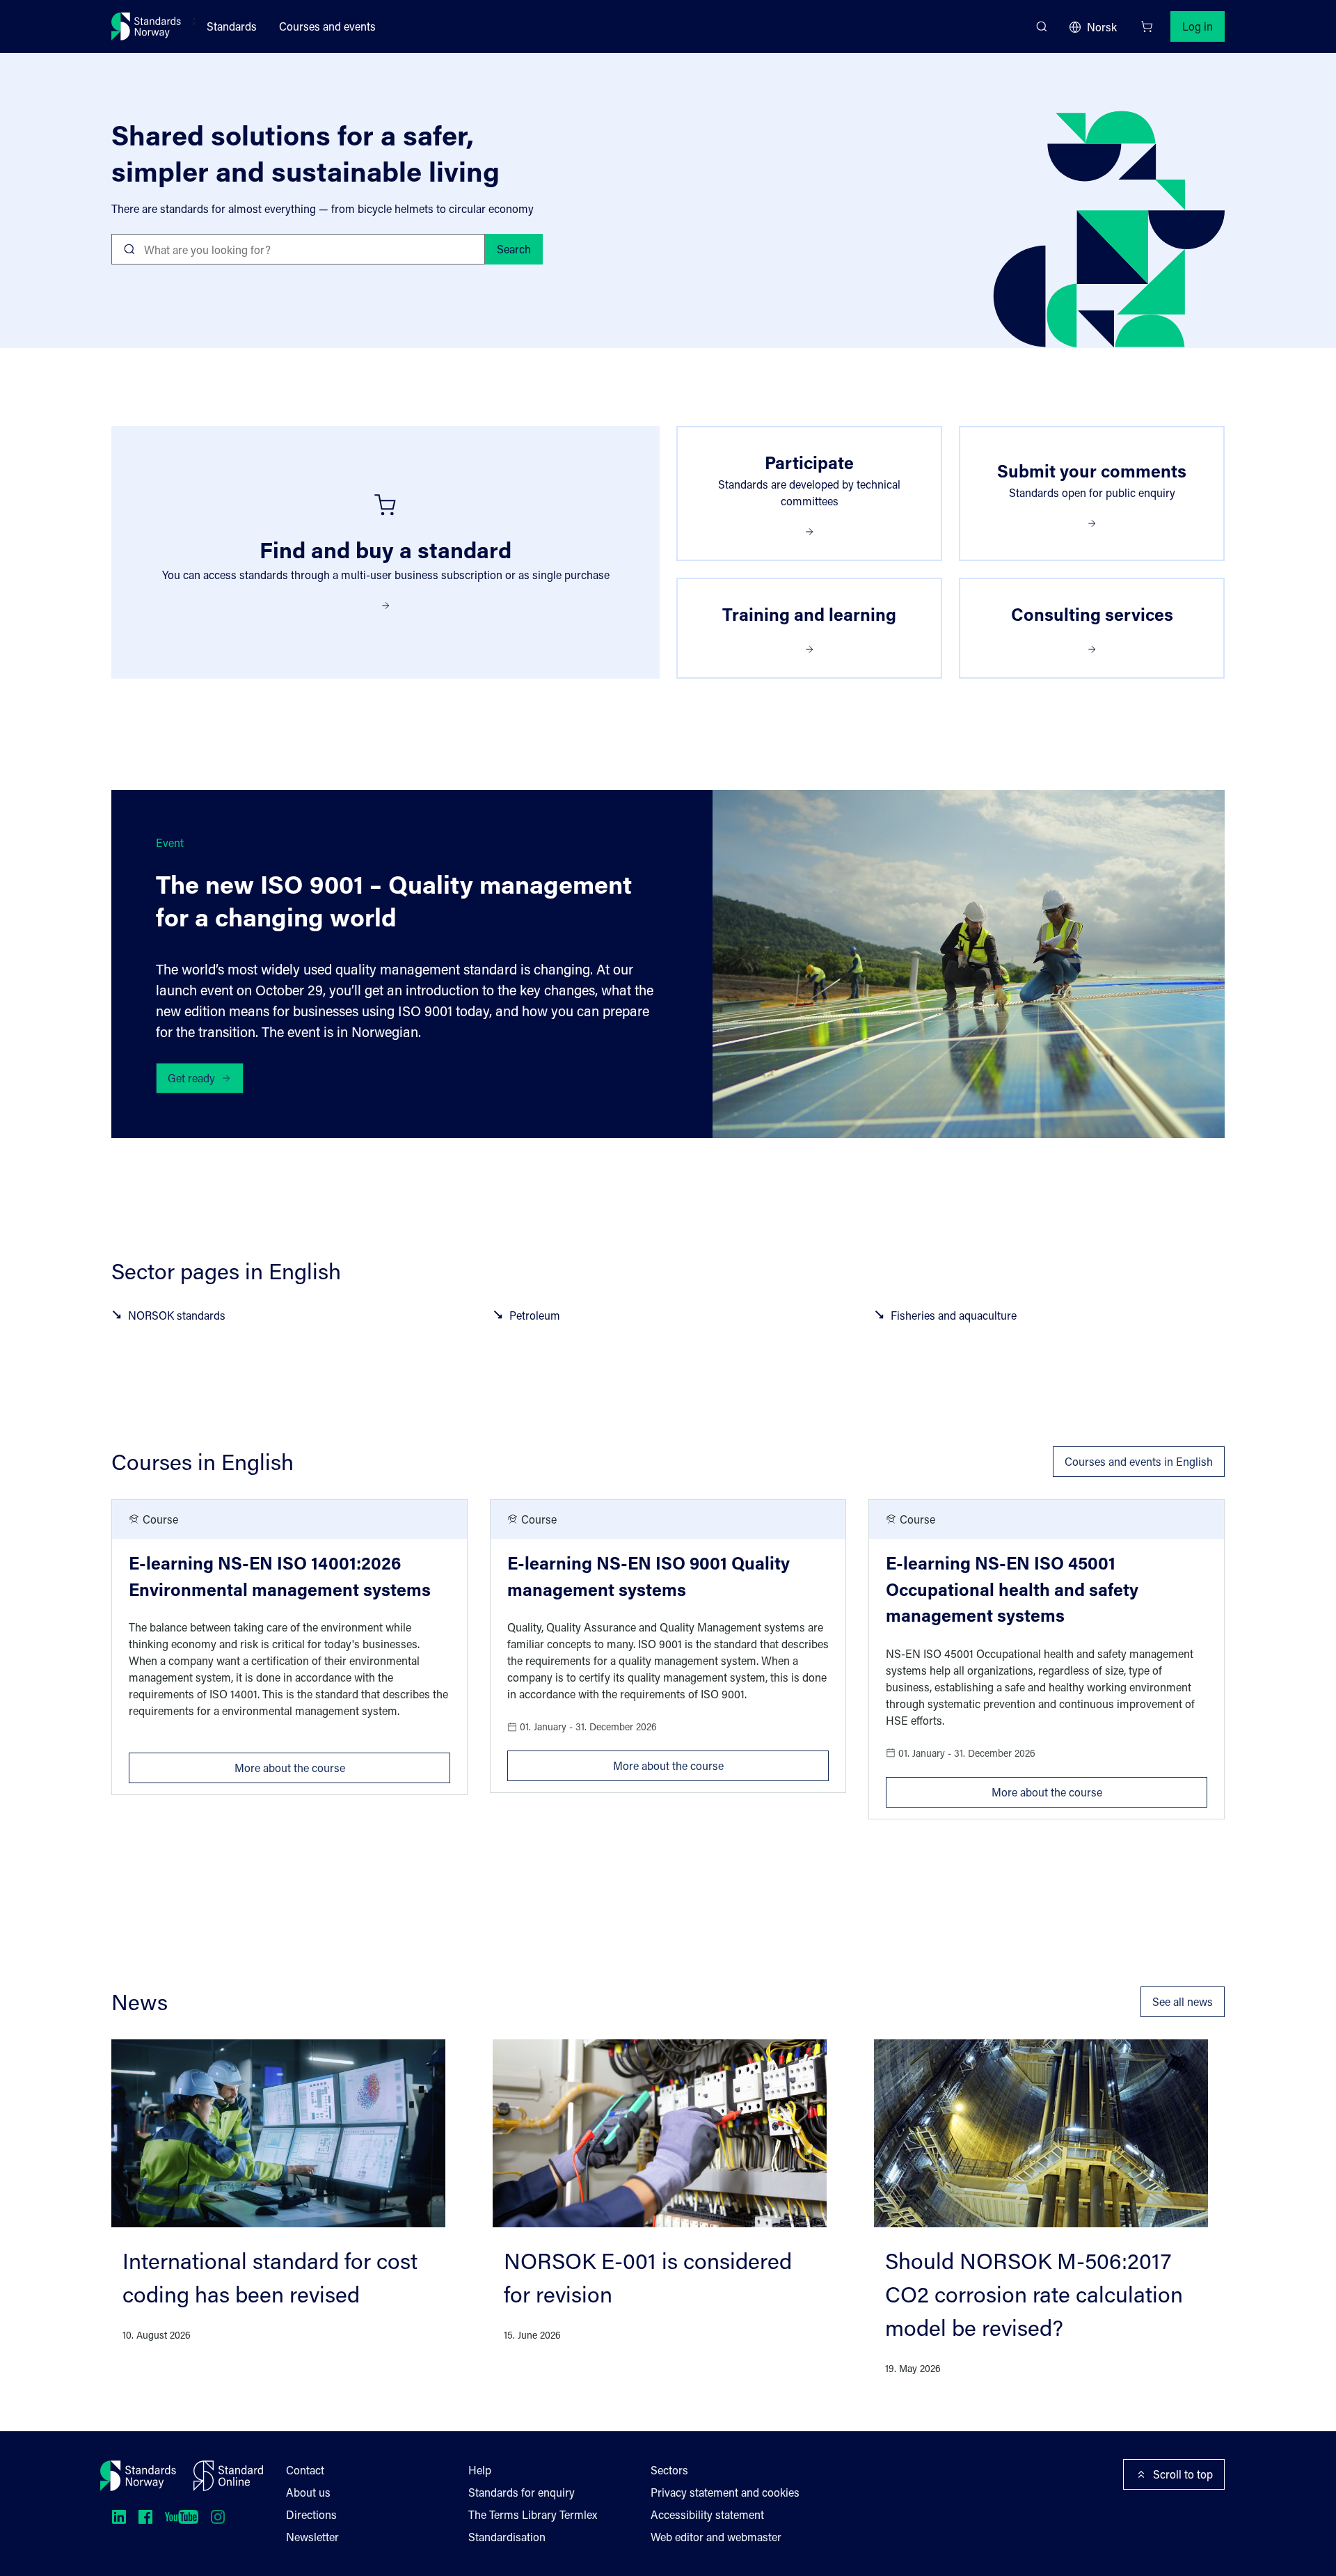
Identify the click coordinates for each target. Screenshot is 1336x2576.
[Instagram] (218, 2517)
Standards (232, 26)
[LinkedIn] (119, 2517)
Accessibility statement (707, 2514)
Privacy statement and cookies (725, 2492)
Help (480, 2470)
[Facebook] (145, 2517)
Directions (311, 2514)
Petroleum (535, 1315)
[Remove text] (469, 249)
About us (308, 2492)
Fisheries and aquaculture (954, 1315)
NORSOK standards (177, 1315)
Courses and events (327, 26)
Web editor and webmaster (716, 2537)
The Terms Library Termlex (533, 2514)
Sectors (669, 2470)
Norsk (1102, 27)
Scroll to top (1183, 2474)
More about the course (342, 1764)
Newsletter (312, 2537)
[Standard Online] (228, 2476)
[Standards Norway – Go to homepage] (146, 26)
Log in (1198, 26)
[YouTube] (182, 2517)
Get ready (191, 1078)
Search (514, 249)
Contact (305, 2470)
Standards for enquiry (522, 2492)
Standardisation (507, 2537)
